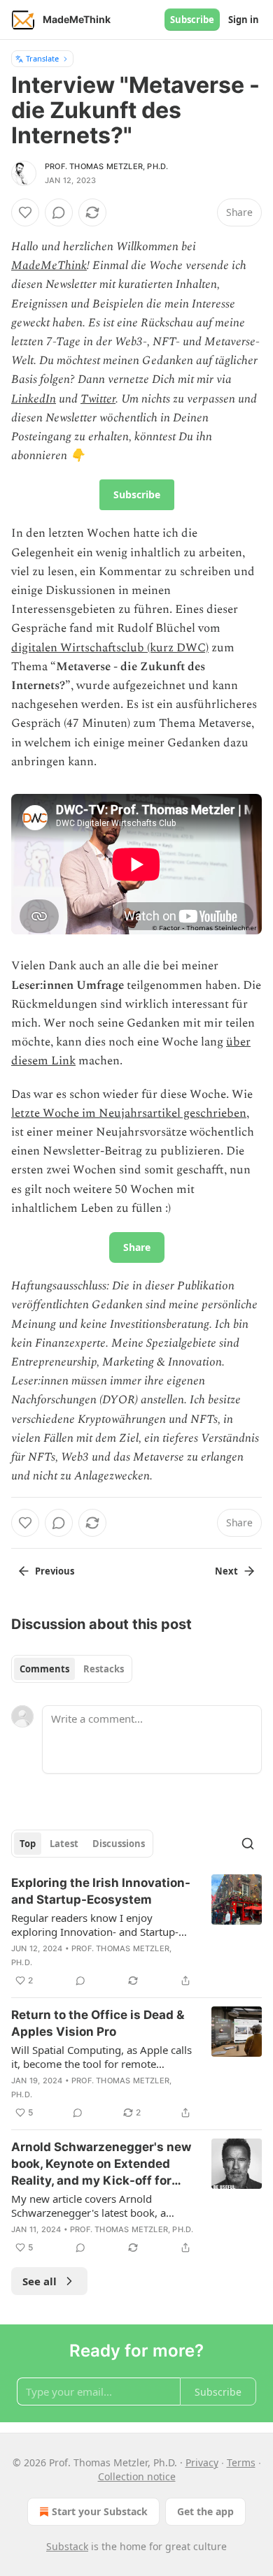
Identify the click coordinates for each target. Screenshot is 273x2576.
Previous (55, 1571)
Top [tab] (28, 1844)
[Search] (248, 1844)
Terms (241, 2462)
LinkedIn (34, 399)
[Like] (25, 212)
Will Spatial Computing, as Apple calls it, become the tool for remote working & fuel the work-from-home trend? (101, 2057)
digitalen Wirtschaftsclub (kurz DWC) (110, 648)
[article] (136, 1932)
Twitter (98, 399)
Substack (67, 2546)
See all (40, 2281)
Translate (42, 58)
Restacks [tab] (104, 1669)
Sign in (244, 20)
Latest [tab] (64, 1844)
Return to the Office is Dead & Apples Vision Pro (98, 2023)
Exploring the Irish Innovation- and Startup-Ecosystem (101, 1891)
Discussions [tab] (119, 1844)
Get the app (205, 2511)
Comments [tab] (44, 1669)
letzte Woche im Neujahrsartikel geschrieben (129, 1113)
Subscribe (192, 20)
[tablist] (72, 1669)
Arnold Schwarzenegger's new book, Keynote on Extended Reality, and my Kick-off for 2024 (101, 2164)
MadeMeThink (49, 266)
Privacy (202, 2462)
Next (226, 1571)
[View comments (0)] (59, 212)
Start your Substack (100, 2511)
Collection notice (137, 2476)
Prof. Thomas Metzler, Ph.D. (106, 166)
